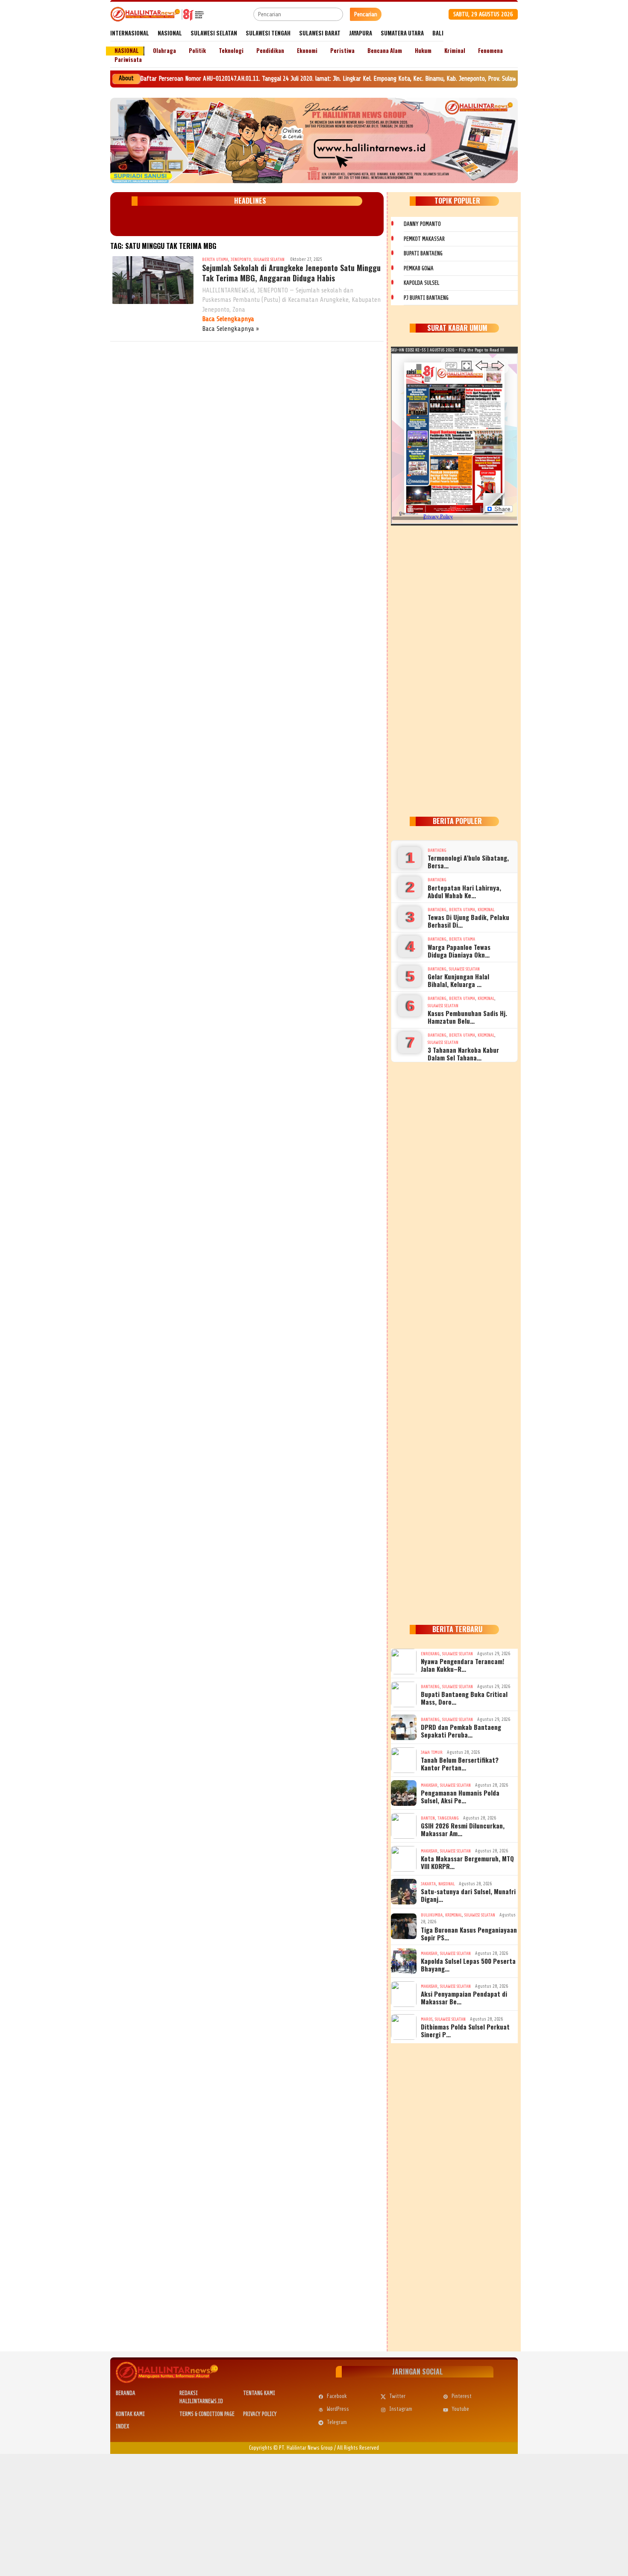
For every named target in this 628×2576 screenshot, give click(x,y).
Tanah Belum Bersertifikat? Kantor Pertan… (460, 1764)
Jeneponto (241, 259)
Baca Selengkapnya (228, 319)
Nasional (446, 1884)
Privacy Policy (260, 2414)
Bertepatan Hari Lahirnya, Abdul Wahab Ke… (464, 891)
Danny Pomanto (422, 224)
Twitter (397, 2396)
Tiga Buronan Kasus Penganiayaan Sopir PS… (469, 1933)
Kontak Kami (130, 2414)
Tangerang (448, 1818)
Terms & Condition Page (207, 2414)
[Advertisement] (454, 669)
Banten (428, 1818)
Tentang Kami (259, 2393)
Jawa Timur (432, 1752)
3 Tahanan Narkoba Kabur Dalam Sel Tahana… (463, 1054)
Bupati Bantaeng (423, 253)
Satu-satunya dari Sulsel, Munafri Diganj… (468, 1895)
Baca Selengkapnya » (230, 329)
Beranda (126, 2393)
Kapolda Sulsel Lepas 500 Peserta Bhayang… (468, 1965)
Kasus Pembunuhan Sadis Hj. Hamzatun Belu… (467, 1017)
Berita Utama (215, 259)
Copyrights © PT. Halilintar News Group (291, 2448)
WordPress (338, 2409)
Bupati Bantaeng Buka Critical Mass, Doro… (464, 1698)
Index (122, 2426)
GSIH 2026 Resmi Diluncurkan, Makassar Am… (463, 1829)
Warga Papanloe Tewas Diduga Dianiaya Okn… (459, 951)
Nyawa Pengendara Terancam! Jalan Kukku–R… (462, 1665)
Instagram (401, 2409)
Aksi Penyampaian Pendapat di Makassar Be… (464, 1998)
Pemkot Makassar (424, 239)
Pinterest (462, 2396)
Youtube (460, 2409)
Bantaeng (437, 850)
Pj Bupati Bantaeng (426, 298)
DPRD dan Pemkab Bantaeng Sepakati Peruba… (461, 1731)
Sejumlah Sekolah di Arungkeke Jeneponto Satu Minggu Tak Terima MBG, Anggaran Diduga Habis (291, 273)
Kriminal (486, 910)
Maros (427, 2019)
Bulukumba (432, 1915)
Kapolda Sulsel (421, 283)
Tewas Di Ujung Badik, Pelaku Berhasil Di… (468, 921)
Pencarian (366, 14)
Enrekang (430, 1654)
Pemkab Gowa (419, 268)
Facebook (337, 2396)
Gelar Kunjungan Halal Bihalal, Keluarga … (458, 980)
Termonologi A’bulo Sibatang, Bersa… (468, 862)
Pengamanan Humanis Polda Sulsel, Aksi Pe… (460, 1796)
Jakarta (428, 1884)
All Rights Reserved (358, 2448)
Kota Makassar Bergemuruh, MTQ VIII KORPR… (467, 1862)
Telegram (337, 2422)
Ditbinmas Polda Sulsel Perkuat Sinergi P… (465, 2030)
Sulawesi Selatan (269, 259)
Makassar (429, 1785)
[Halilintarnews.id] (157, 14)
